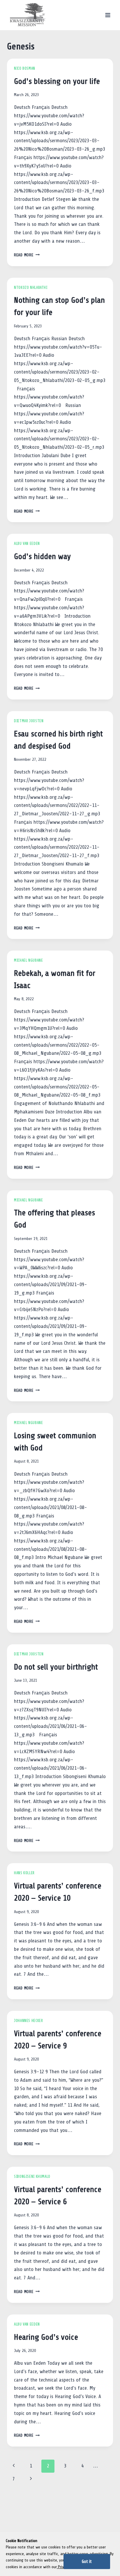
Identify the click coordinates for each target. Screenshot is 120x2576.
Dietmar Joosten (29, 721)
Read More (27, 255)
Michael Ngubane (28, 960)
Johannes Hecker (28, 2021)
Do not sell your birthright (56, 1667)
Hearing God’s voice (46, 2337)
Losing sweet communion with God (55, 1442)
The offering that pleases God (54, 1219)
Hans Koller (24, 1873)
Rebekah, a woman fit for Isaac (55, 979)
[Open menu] (108, 15)
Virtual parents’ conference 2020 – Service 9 (58, 2040)
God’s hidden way (42, 556)
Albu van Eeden (27, 544)
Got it (87, 2561)
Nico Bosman (25, 68)
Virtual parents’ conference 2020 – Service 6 (58, 2195)
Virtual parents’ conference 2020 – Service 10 (58, 1892)
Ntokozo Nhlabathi (31, 288)
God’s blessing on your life (57, 81)
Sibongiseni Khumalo (32, 2177)
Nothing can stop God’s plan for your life (59, 306)
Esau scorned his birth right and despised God (58, 740)
